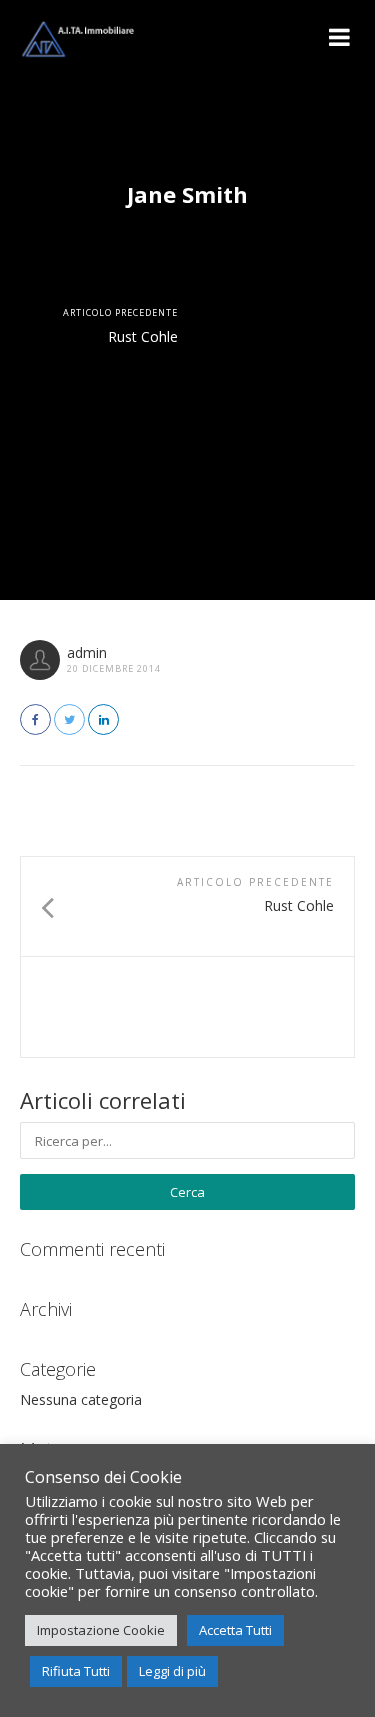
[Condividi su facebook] (35, 719)
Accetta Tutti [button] (235, 1630)
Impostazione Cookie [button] (101, 1630)
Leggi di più (172, 1671)
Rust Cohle (143, 336)
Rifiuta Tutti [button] (76, 1671)
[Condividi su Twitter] (69, 719)
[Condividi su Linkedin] (103, 719)
